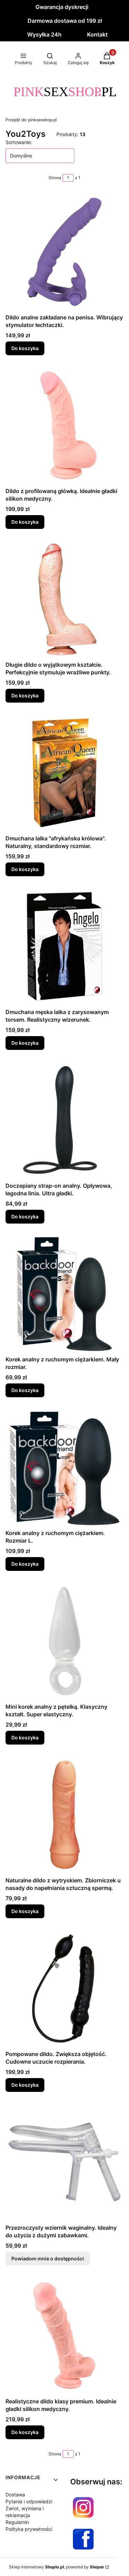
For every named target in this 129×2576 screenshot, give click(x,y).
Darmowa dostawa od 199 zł (65, 21)
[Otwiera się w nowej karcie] (83, 2507)
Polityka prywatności (29, 2529)
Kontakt (97, 34)
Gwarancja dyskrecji (62, 7)
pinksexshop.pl (31, 120)
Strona (55, 178)
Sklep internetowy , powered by (57, 2567)
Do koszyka (25, 348)
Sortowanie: (19, 142)
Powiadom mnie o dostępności (48, 2258)
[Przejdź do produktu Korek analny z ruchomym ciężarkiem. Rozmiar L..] (64, 1467)
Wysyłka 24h (44, 34)
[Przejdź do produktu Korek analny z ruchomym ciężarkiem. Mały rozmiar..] (64, 1294)
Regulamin (17, 2522)
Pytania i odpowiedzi (29, 2501)
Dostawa (15, 2495)
